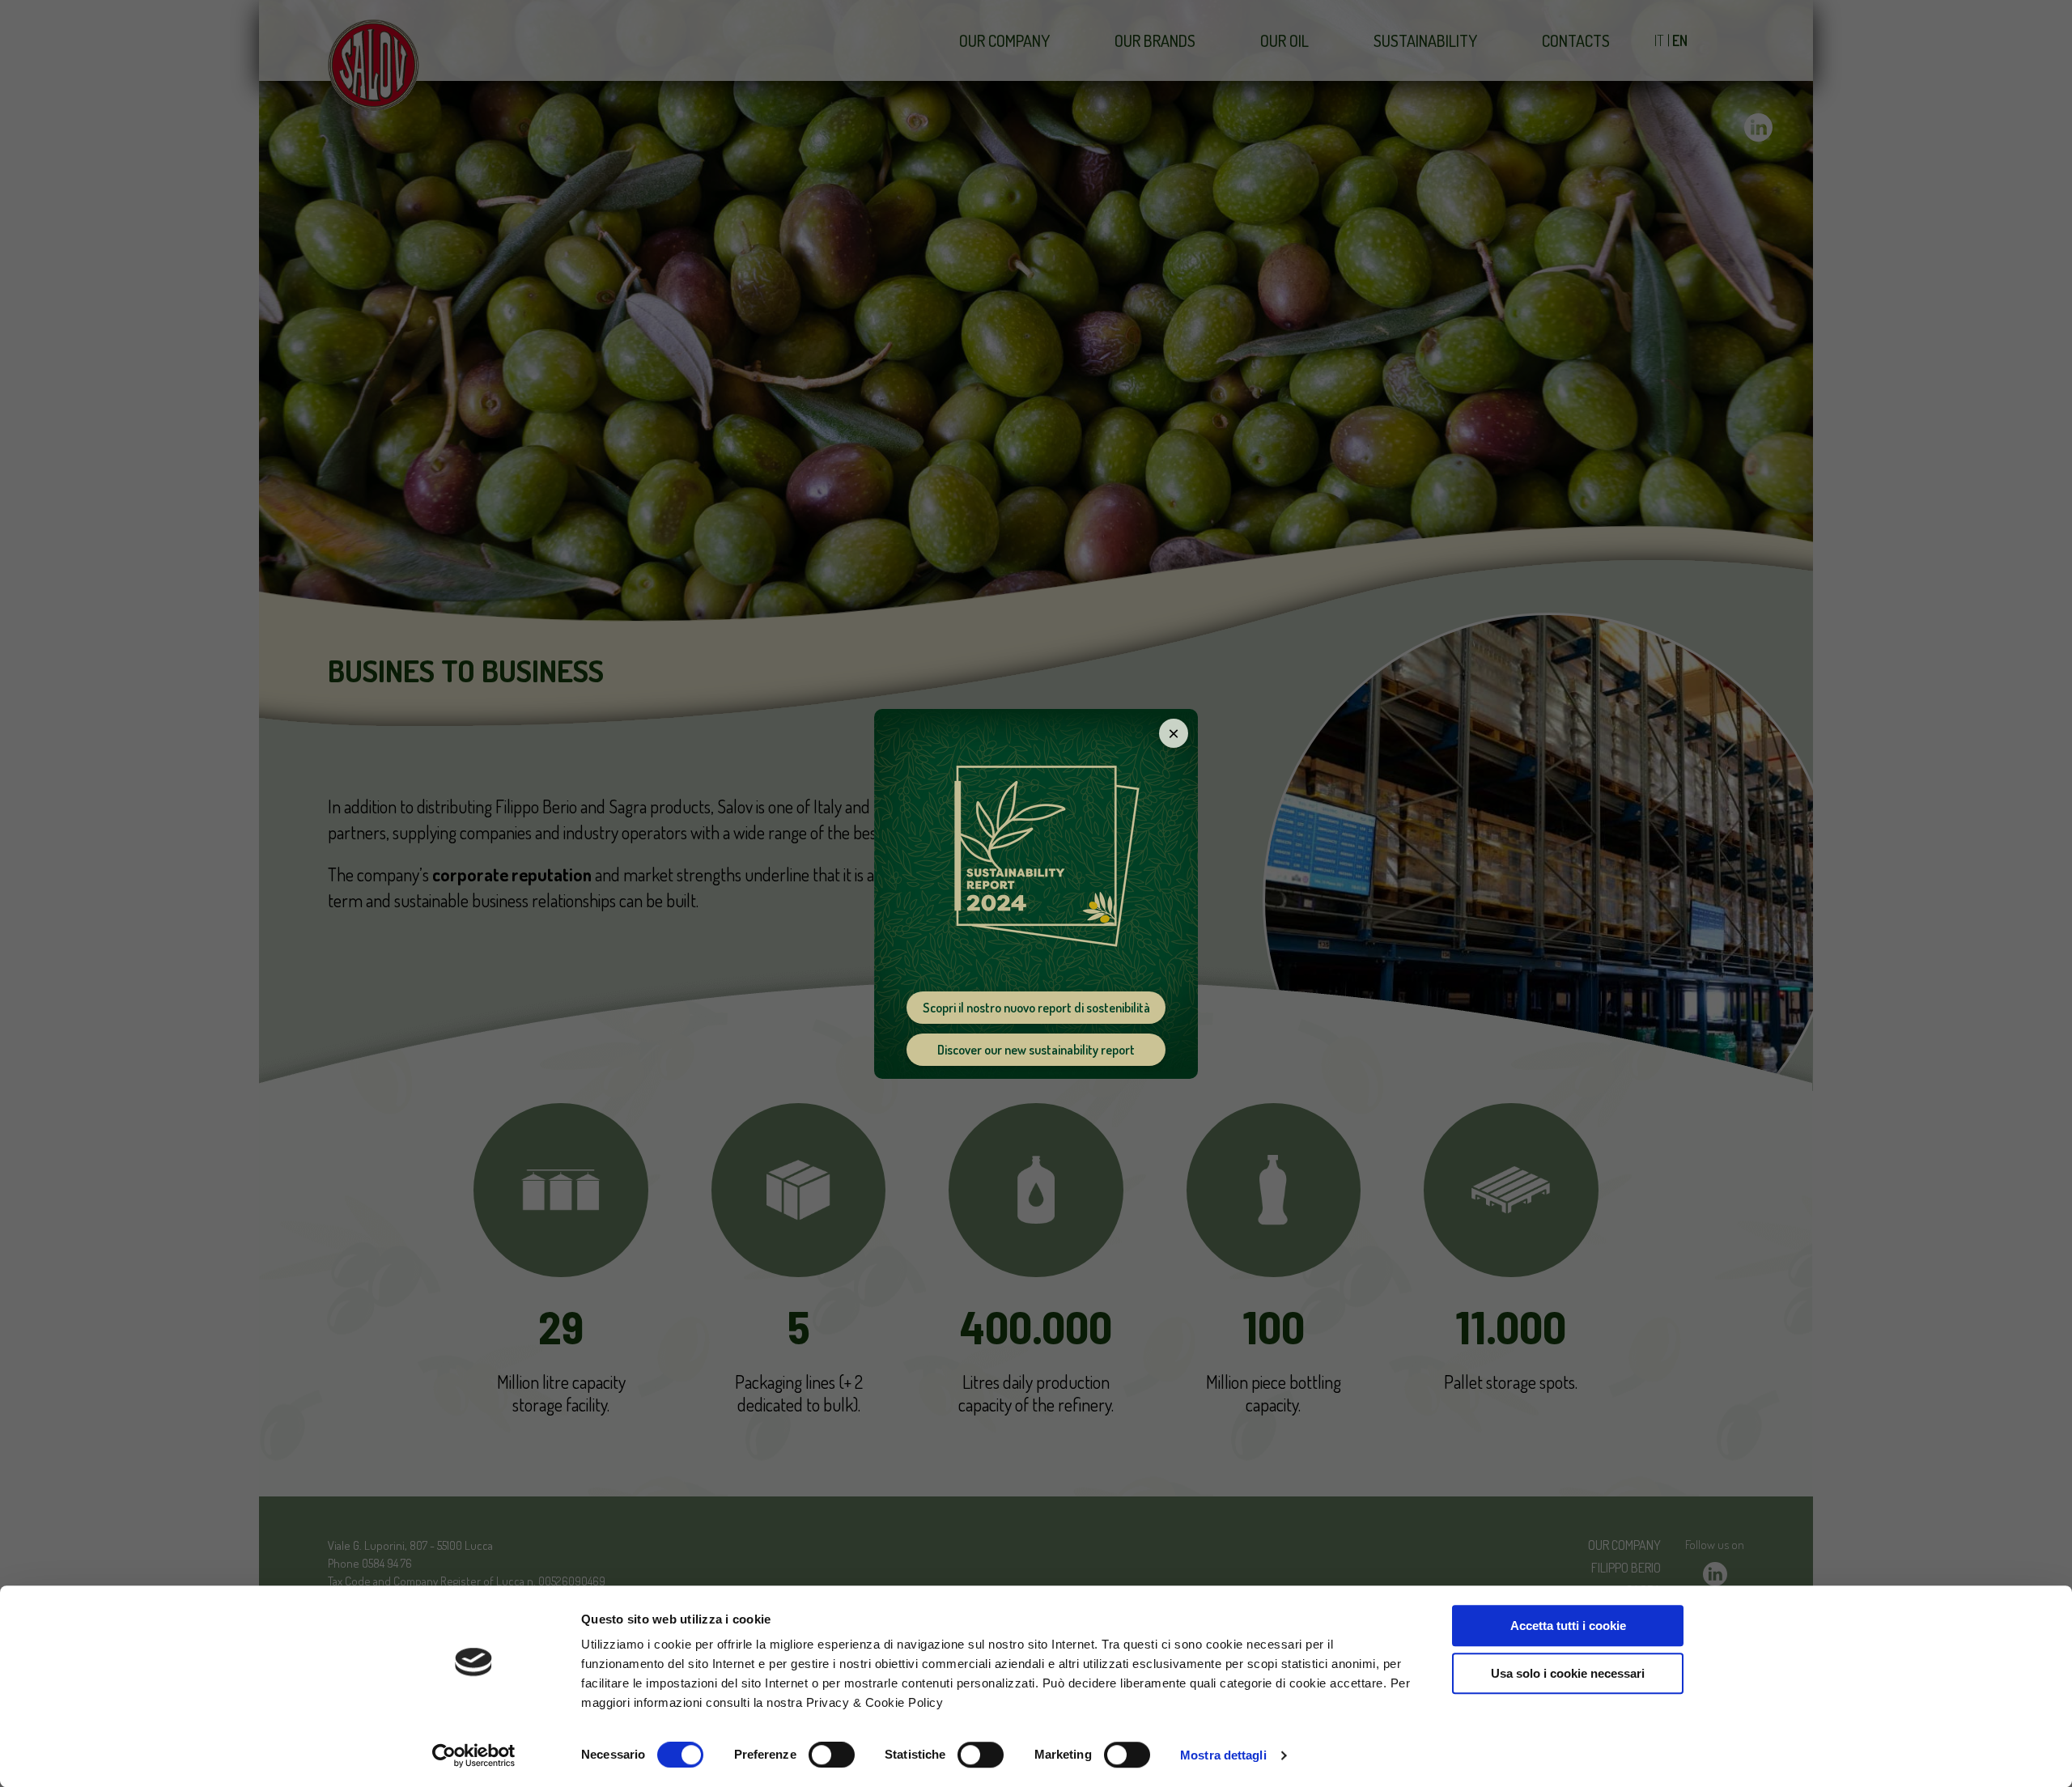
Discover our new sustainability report (1036, 1050)
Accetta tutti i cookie (1568, 1626)
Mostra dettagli (1223, 1755)
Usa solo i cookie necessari (1568, 1673)
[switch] (832, 1755)
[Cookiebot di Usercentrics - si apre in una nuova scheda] (474, 1755)
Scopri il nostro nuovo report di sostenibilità (1036, 1008)
